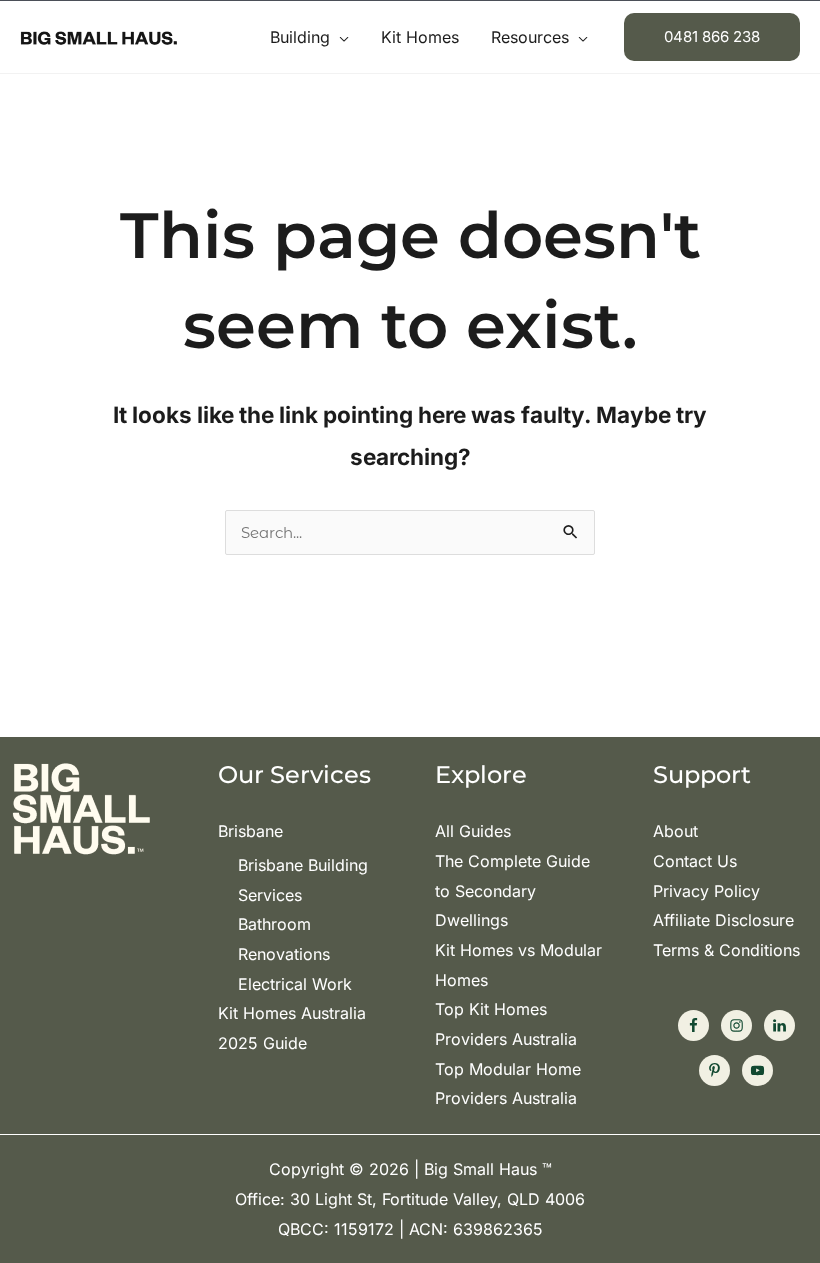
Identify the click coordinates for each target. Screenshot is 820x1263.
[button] (339, 37)
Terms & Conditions (726, 950)
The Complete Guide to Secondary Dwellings (512, 890)
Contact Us (695, 861)
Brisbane (250, 831)
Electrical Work (295, 984)
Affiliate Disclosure (723, 920)
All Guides (473, 831)
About (675, 831)
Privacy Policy (706, 891)
